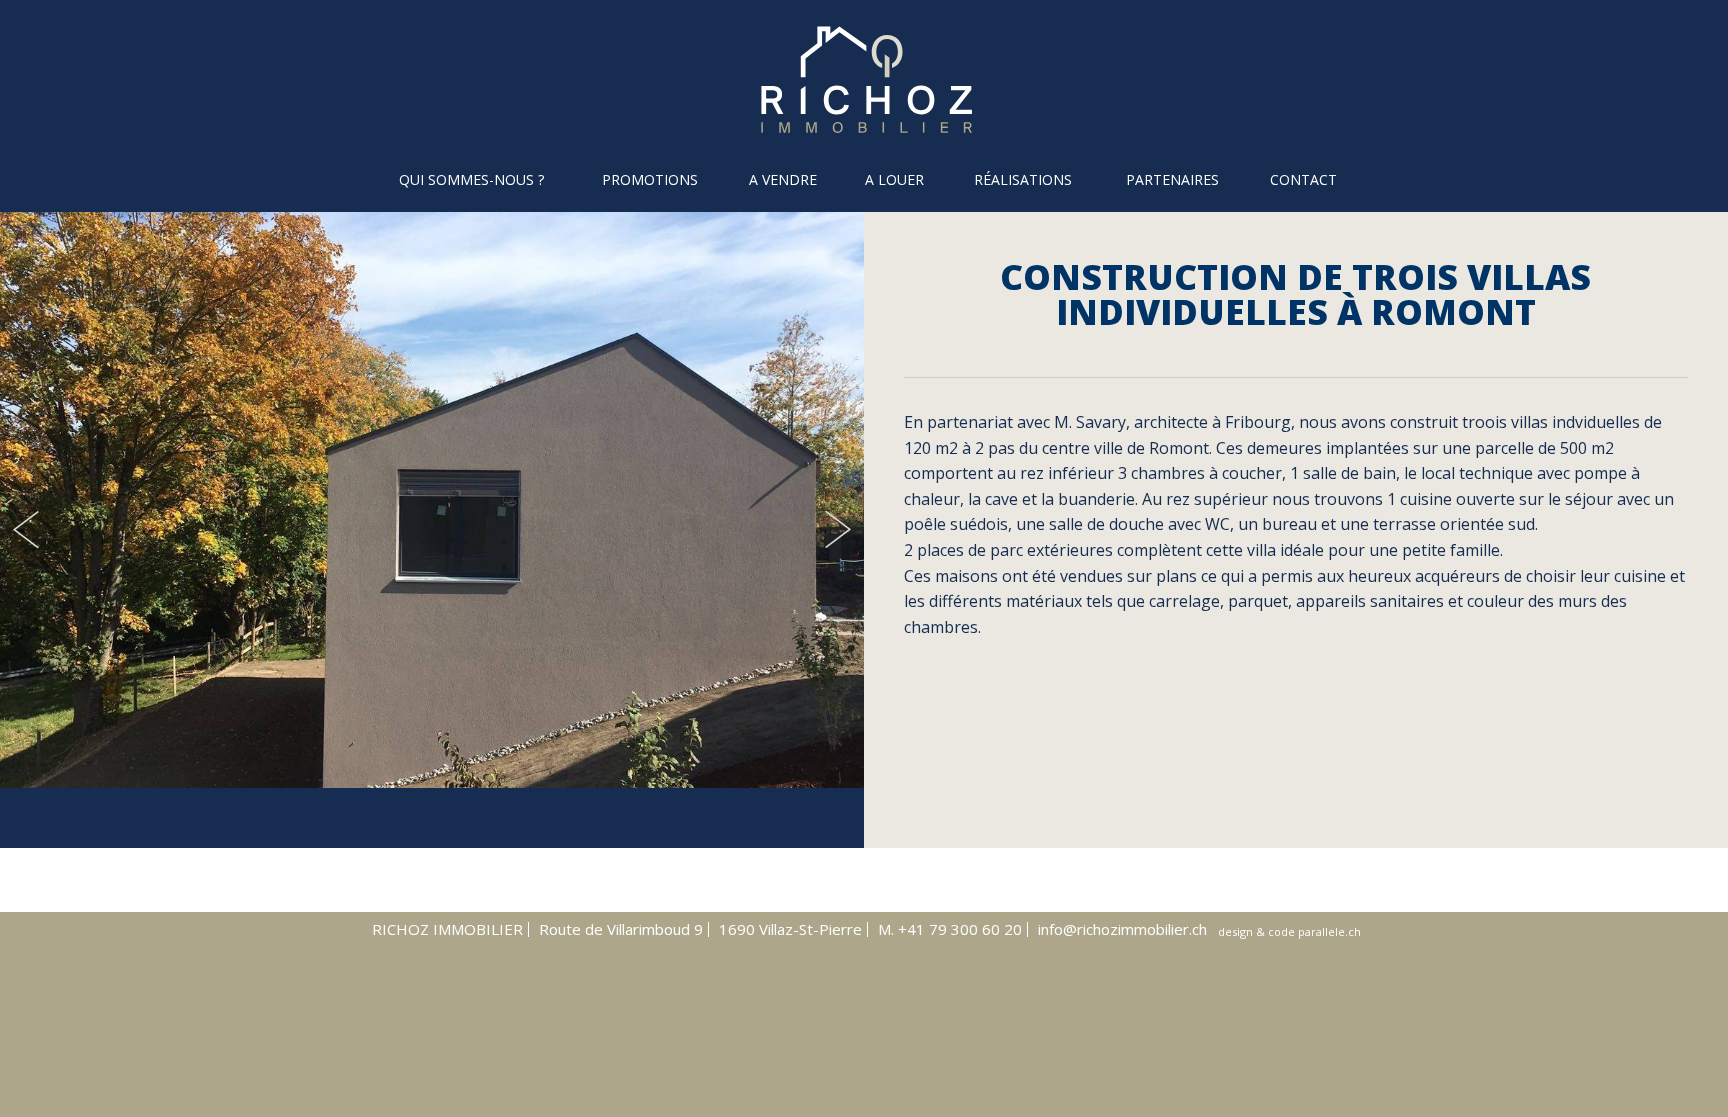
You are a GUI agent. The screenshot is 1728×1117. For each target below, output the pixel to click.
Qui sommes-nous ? (471, 179)
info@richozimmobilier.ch (1122, 929)
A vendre (783, 179)
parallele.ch (1329, 931)
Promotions (650, 179)
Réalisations (1023, 179)
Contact (1303, 179)
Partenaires (1172, 179)
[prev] (28, 529)
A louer (894, 179)
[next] (835, 529)
